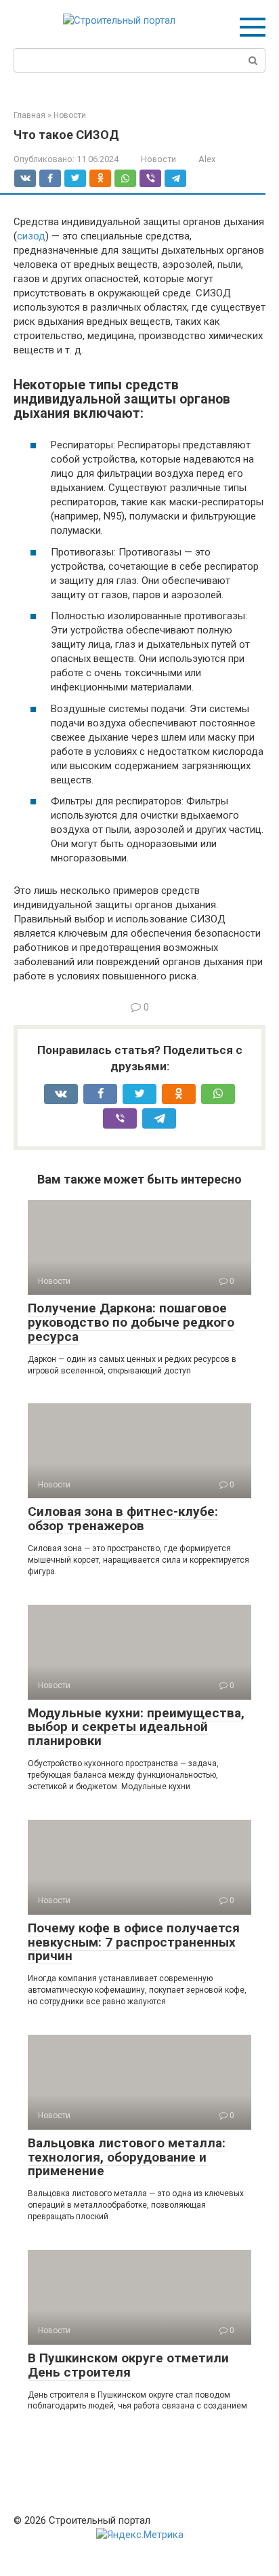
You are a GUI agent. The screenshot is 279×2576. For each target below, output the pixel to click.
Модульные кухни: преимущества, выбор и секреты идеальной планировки (136, 1727)
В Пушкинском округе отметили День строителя (128, 2365)
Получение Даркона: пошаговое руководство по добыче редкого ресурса (131, 1322)
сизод (31, 236)
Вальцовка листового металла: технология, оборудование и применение (127, 2157)
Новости (158, 159)
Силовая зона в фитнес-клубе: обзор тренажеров (123, 1519)
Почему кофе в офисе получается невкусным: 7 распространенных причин (134, 1942)
